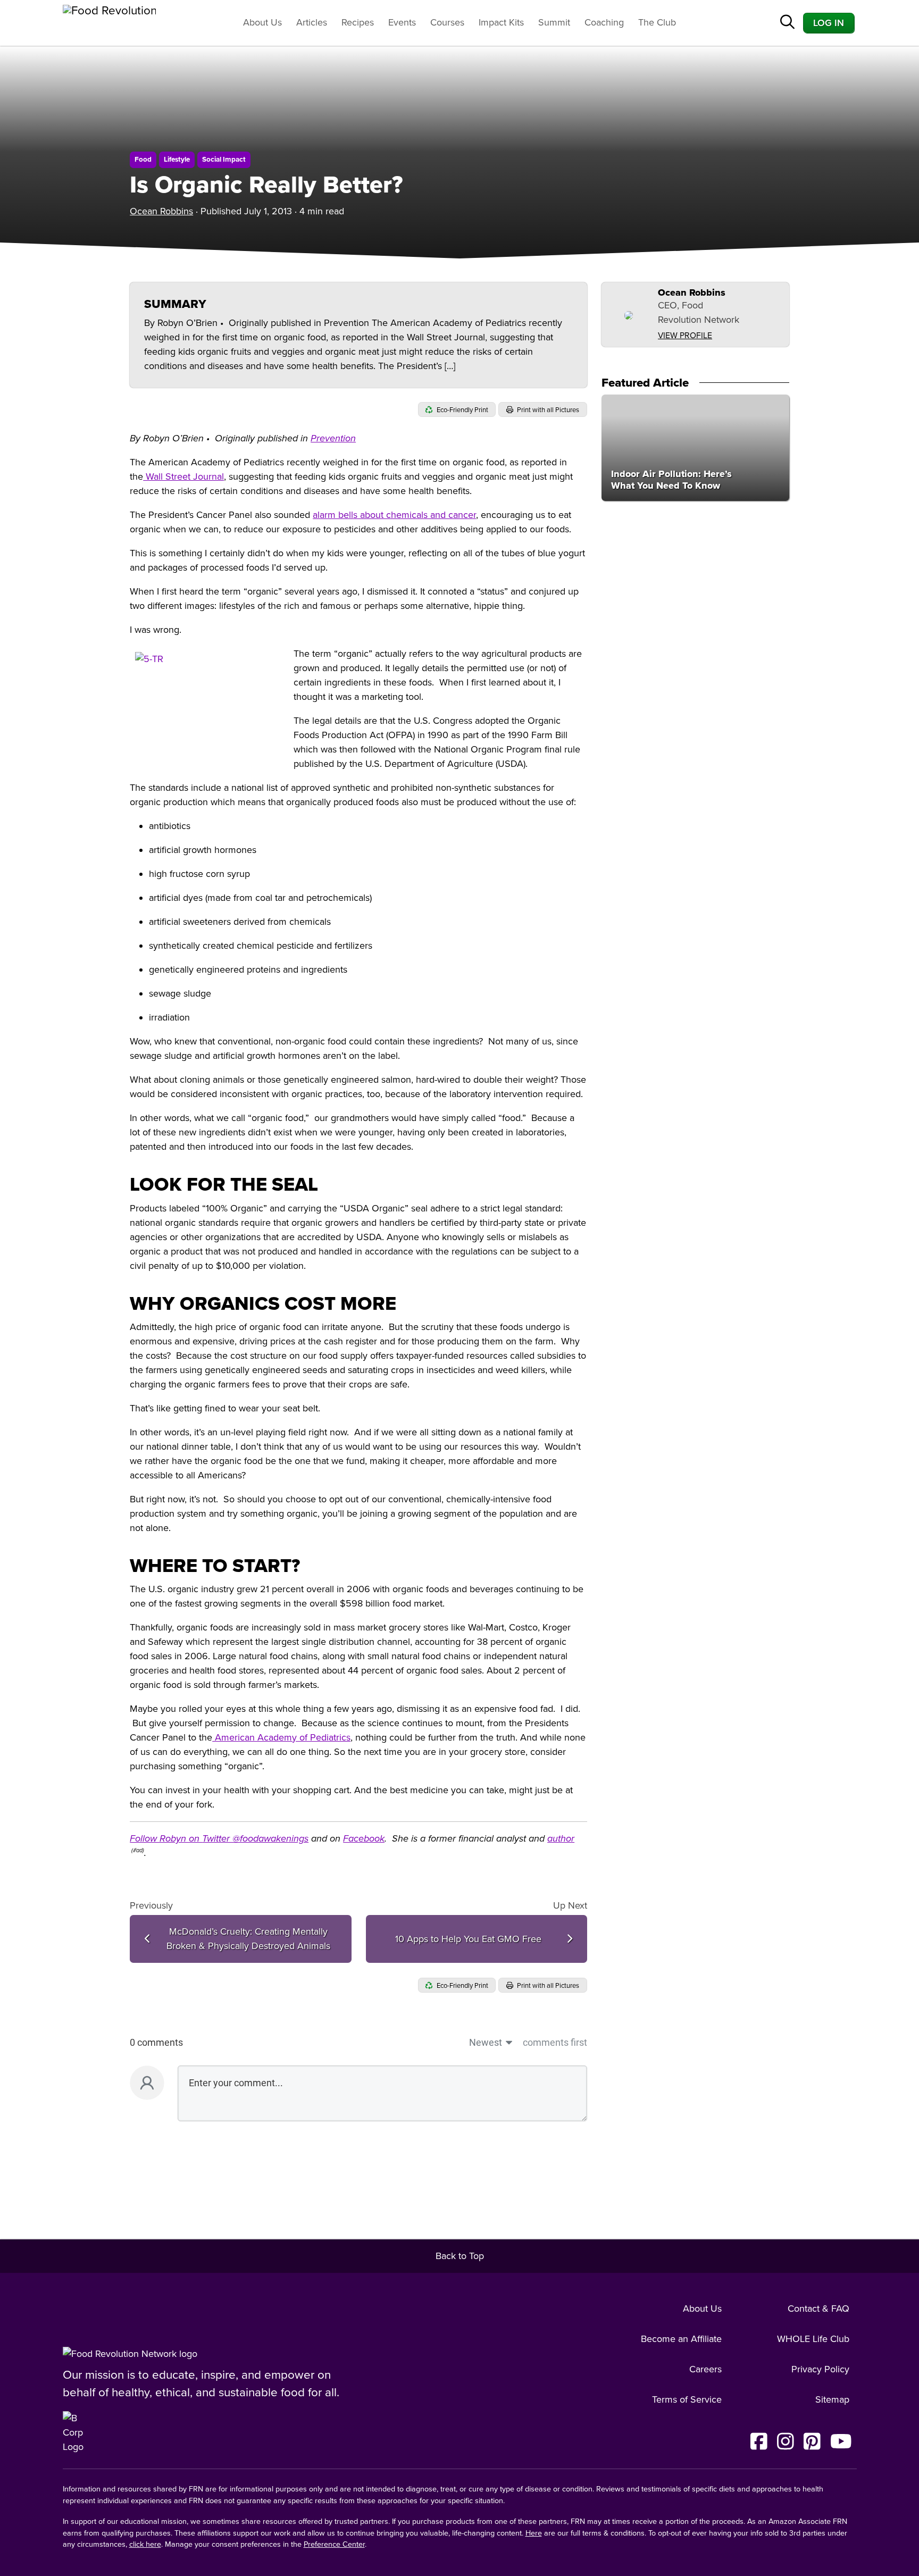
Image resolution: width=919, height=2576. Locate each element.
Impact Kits (501, 22)
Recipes (358, 22)
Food (143, 160)
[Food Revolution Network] (130, 2353)
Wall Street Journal (183, 476)
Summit (554, 22)
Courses (447, 22)
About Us (262, 22)
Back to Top (460, 2256)
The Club (657, 22)
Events (402, 22)
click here (145, 2544)
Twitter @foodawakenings (255, 1838)
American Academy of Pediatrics (281, 1737)
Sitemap (832, 2399)
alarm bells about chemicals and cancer (394, 515)
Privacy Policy (820, 2369)
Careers (705, 2369)
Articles (312, 22)
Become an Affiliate (681, 2339)
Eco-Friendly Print (462, 410)
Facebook (364, 1838)
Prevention (333, 438)
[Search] (787, 23)
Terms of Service (687, 2399)
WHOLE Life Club (813, 2339)
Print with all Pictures (547, 410)
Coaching (604, 22)
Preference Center (334, 2544)
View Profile (685, 336)
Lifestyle (177, 160)
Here (534, 2533)
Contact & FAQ (818, 2309)
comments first (555, 2042)
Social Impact (224, 160)
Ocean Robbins (161, 211)
